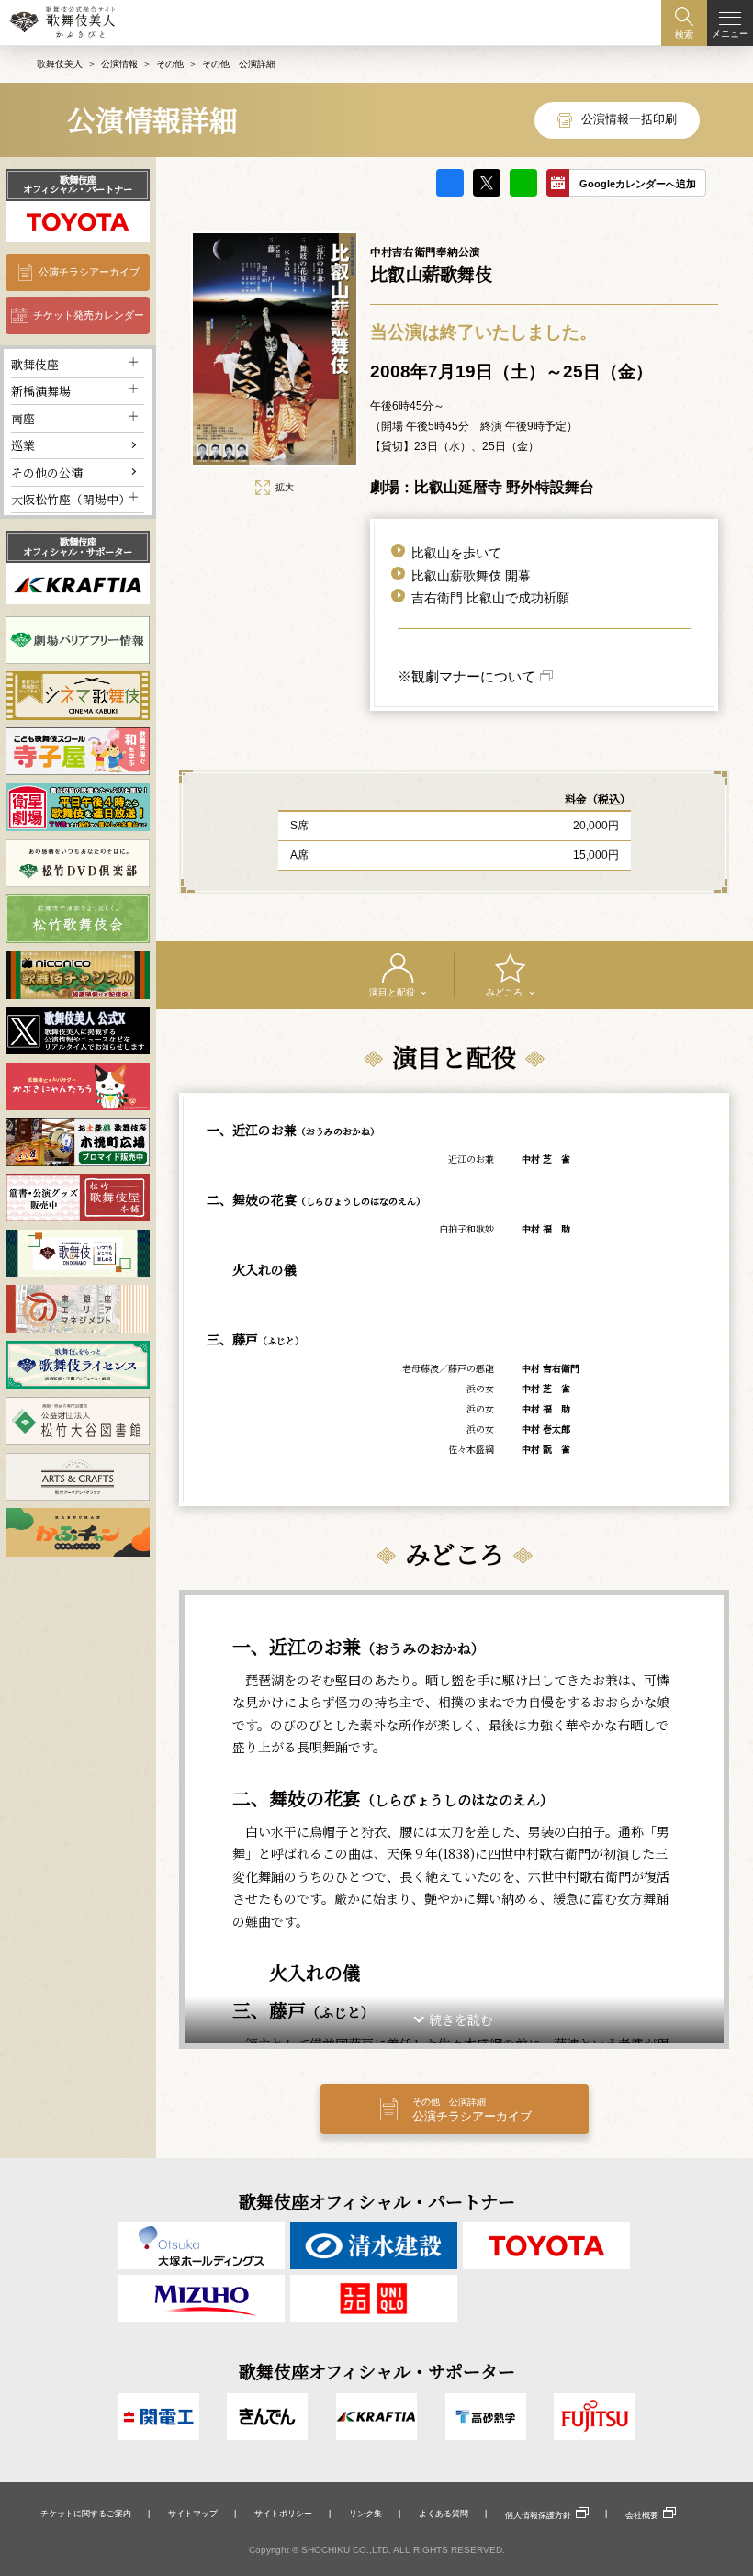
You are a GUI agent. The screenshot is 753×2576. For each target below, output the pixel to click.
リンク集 (365, 2514)
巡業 (23, 445)
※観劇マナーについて (466, 676)
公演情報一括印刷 (629, 119)
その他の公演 (47, 472)
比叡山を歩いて (456, 553)
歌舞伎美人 (60, 64)
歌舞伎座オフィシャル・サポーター (78, 546)
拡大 (285, 487)
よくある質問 (444, 2514)
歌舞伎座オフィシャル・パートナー (78, 184)
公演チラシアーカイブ (89, 272)
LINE (523, 183)
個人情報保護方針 (538, 2515)
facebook (450, 183)
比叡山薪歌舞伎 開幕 (471, 576)
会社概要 (642, 2515)
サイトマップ (193, 2514)
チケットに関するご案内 (86, 2514)
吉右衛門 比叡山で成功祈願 (490, 598)
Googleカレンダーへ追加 (638, 184)
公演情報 (119, 64)
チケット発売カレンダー (89, 315)
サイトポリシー (283, 2514)
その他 (170, 64)
